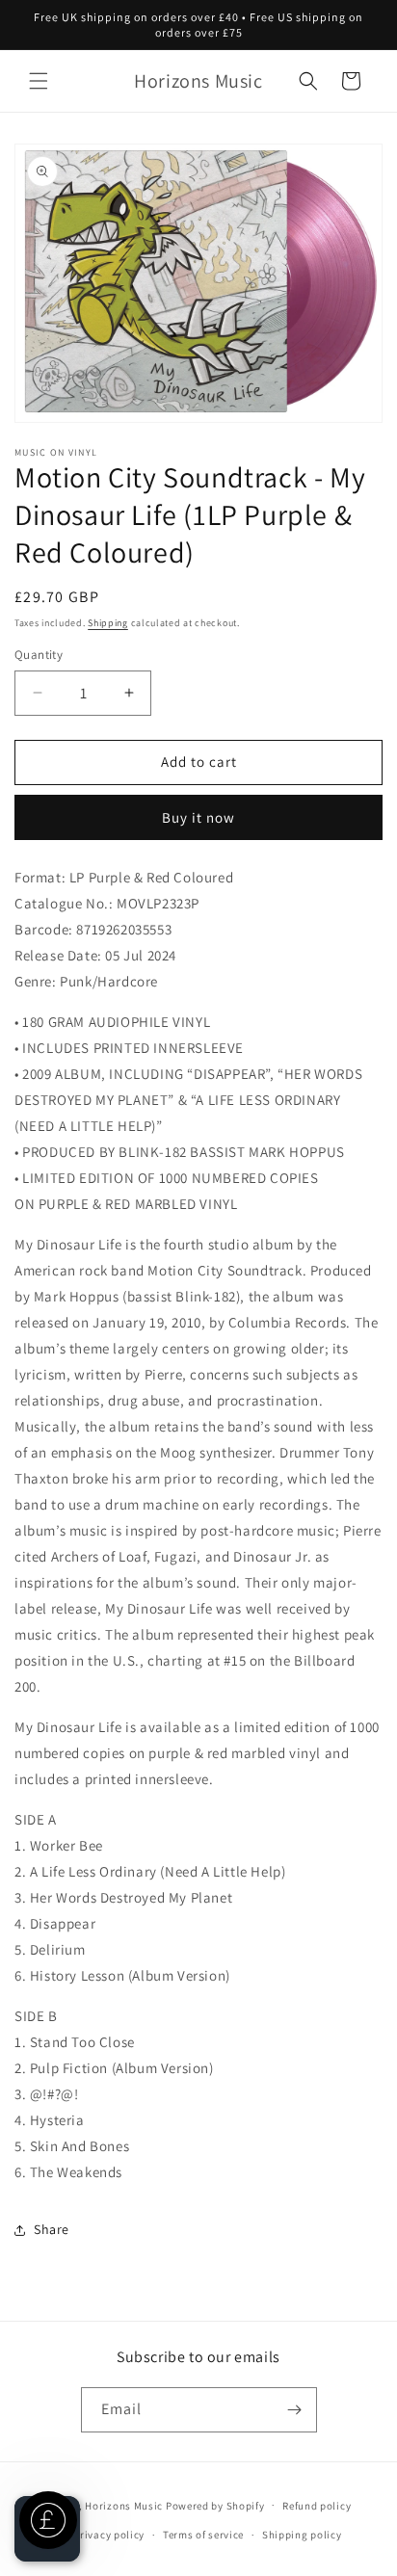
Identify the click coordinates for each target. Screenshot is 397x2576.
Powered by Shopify (215, 2505)
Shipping (108, 623)
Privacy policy (109, 2535)
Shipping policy (302, 2535)
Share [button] (52, 2229)
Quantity (39, 655)
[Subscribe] (295, 2410)
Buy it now (198, 817)
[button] (39, 81)
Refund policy (317, 2506)
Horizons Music (124, 2505)
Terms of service (203, 2535)
